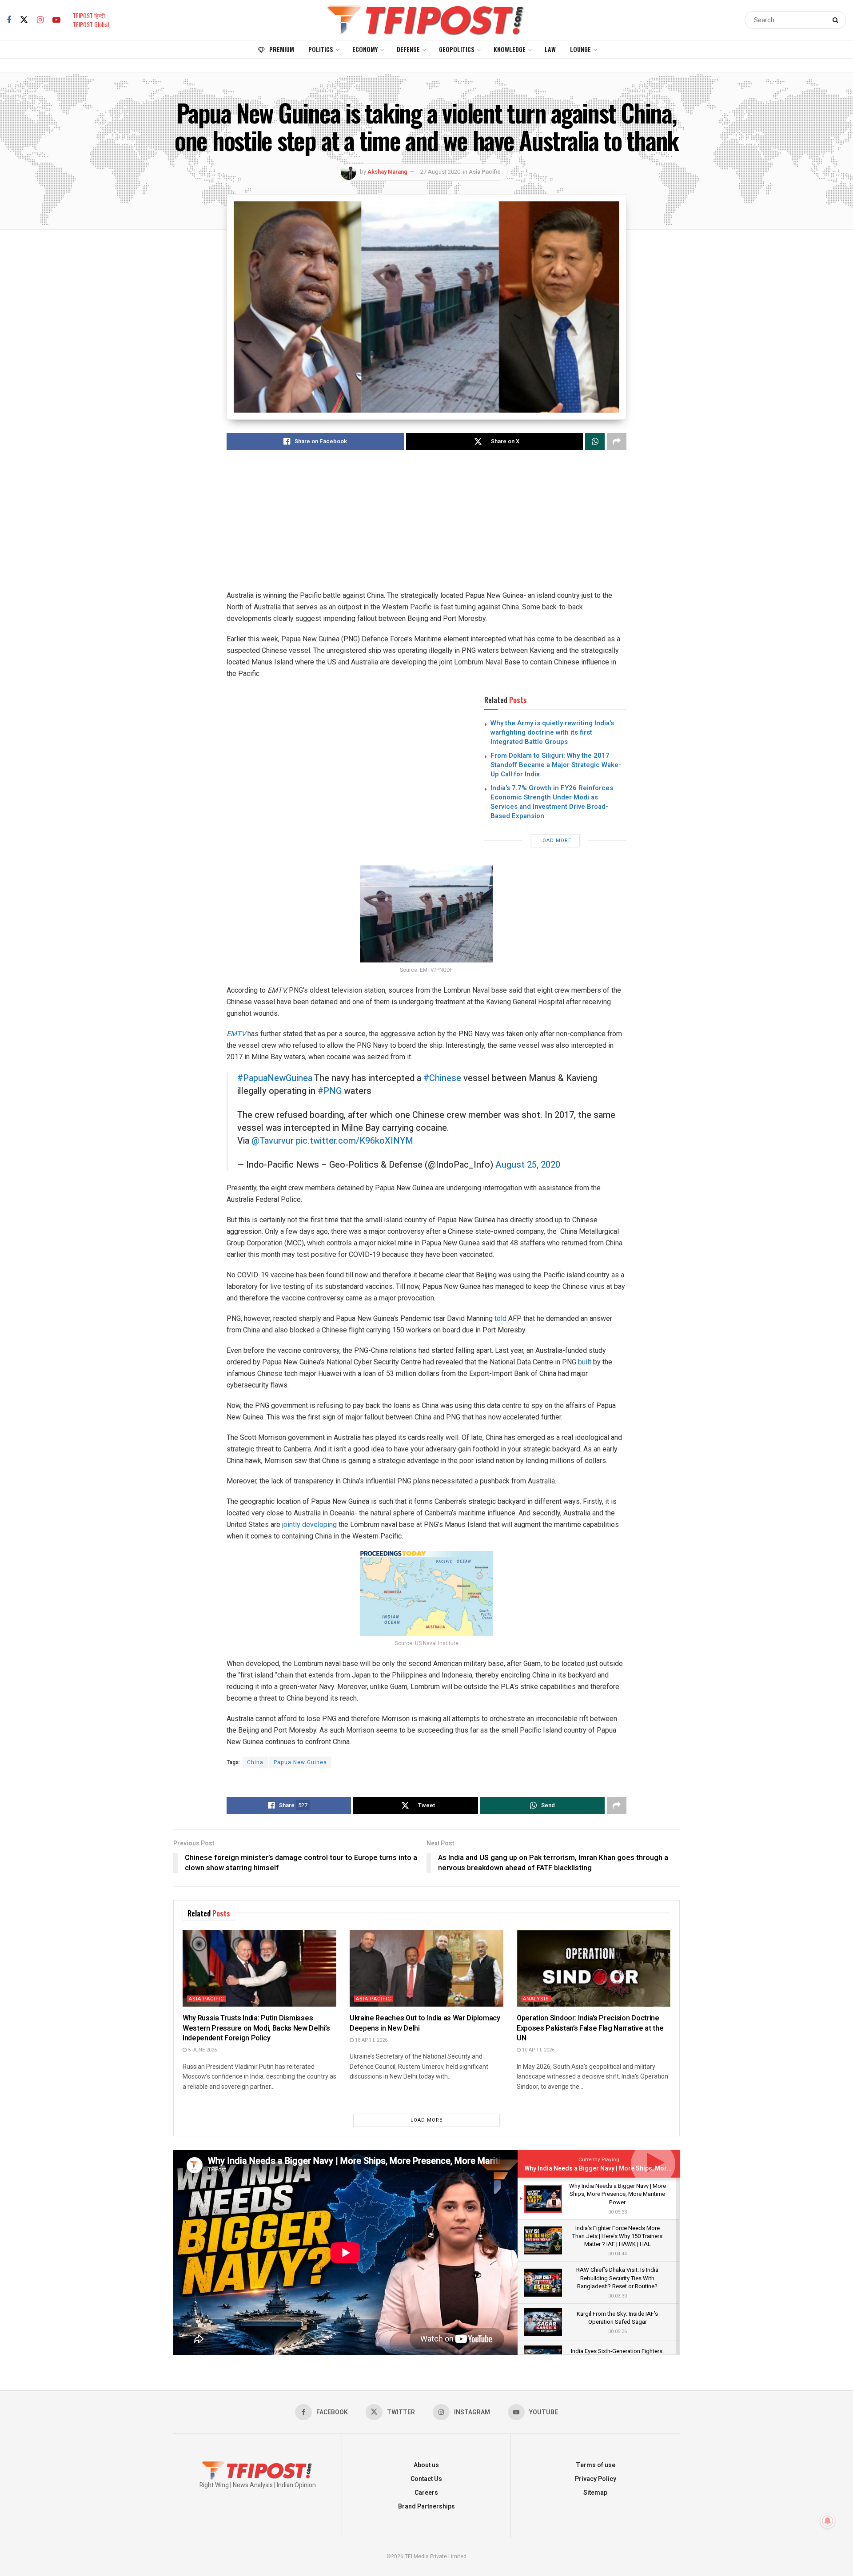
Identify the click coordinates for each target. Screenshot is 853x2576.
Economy (365, 49)
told (500, 1318)
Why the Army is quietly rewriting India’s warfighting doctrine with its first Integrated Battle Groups (552, 732)
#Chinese (442, 1078)
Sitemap (595, 2493)
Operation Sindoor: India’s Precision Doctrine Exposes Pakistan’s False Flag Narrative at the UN (590, 2028)
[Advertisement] (426, 528)
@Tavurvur (273, 1141)
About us (426, 2465)
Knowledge (510, 49)
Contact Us (426, 2479)
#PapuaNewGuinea (275, 1078)
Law (550, 49)
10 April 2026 (538, 2050)
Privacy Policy (596, 2479)
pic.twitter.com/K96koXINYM (355, 1141)
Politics (321, 49)
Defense (408, 49)
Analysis (536, 1999)
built (585, 1362)
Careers (426, 2493)
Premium (282, 49)
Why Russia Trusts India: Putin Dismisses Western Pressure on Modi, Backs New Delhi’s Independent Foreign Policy (256, 2028)
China (255, 1762)
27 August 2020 (440, 172)
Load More (555, 841)
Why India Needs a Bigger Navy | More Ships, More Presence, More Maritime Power (645, 2169)
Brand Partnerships (426, 2506)
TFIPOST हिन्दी (89, 15)
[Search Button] (837, 20)
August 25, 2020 (528, 1165)
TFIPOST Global (91, 24)
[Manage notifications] (828, 2521)
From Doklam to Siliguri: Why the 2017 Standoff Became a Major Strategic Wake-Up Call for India (556, 765)
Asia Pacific (485, 172)
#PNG (330, 1091)
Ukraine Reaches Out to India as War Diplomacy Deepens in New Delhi (425, 2023)
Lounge (580, 49)
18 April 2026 (371, 2040)
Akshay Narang (387, 172)
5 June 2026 (202, 2050)
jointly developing (309, 1525)
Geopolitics (457, 49)
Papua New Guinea (300, 1762)
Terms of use (596, 2465)
